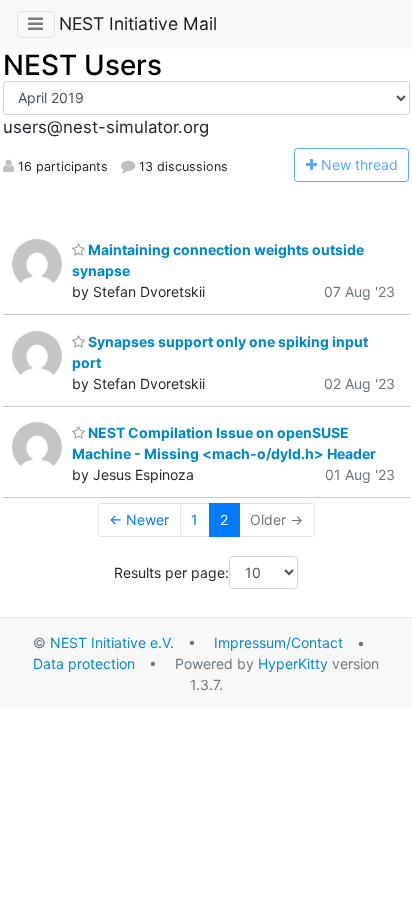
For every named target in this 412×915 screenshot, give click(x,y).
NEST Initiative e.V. (112, 642)
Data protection (84, 663)
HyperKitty (293, 663)
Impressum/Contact (278, 642)
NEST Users (82, 65)
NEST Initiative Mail (138, 23)
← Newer (139, 519)
